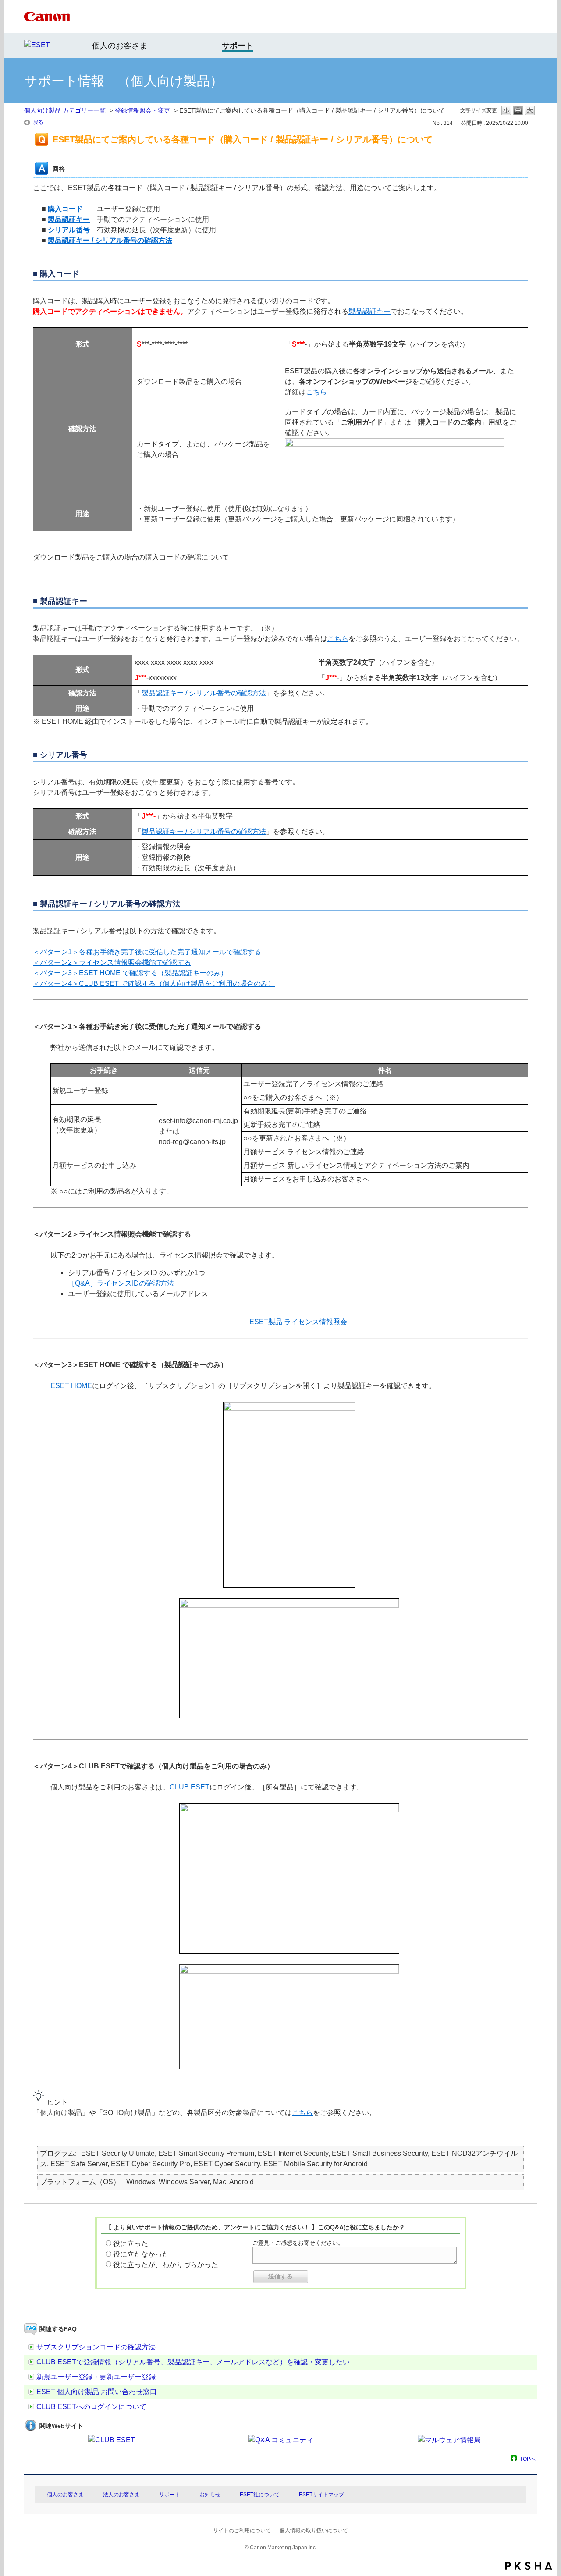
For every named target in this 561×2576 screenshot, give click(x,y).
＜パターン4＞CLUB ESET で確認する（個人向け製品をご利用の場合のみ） (154, 983)
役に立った (131, 2244)
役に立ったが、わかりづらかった (166, 2265)
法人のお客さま (121, 2495)
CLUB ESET (190, 1787)
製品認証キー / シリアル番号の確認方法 (204, 693)
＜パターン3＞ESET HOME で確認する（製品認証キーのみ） (130, 973)
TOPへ (528, 2459)
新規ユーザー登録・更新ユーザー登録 (96, 2377)
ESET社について (260, 2495)
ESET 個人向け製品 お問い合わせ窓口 (97, 2392)
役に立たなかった (141, 2254)
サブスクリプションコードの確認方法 (96, 2347)
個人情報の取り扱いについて (314, 2530)
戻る (38, 122)
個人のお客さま (120, 46)
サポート (170, 2495)
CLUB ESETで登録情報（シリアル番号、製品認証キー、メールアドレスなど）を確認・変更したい (193, 2362)
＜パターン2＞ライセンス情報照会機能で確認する (112, 962)
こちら (316, 392)
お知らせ (210, 2495)
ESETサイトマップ (321, 2495)
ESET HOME (71, 1386)
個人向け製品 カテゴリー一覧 (65, 110)
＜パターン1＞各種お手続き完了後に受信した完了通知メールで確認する (147, 952)
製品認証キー (369, 311)
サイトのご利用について (242, 2530)
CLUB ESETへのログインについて (91, 2407)
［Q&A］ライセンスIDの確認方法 (121, 1283)
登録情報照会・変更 (142, 110)
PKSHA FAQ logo (529, 2566)
